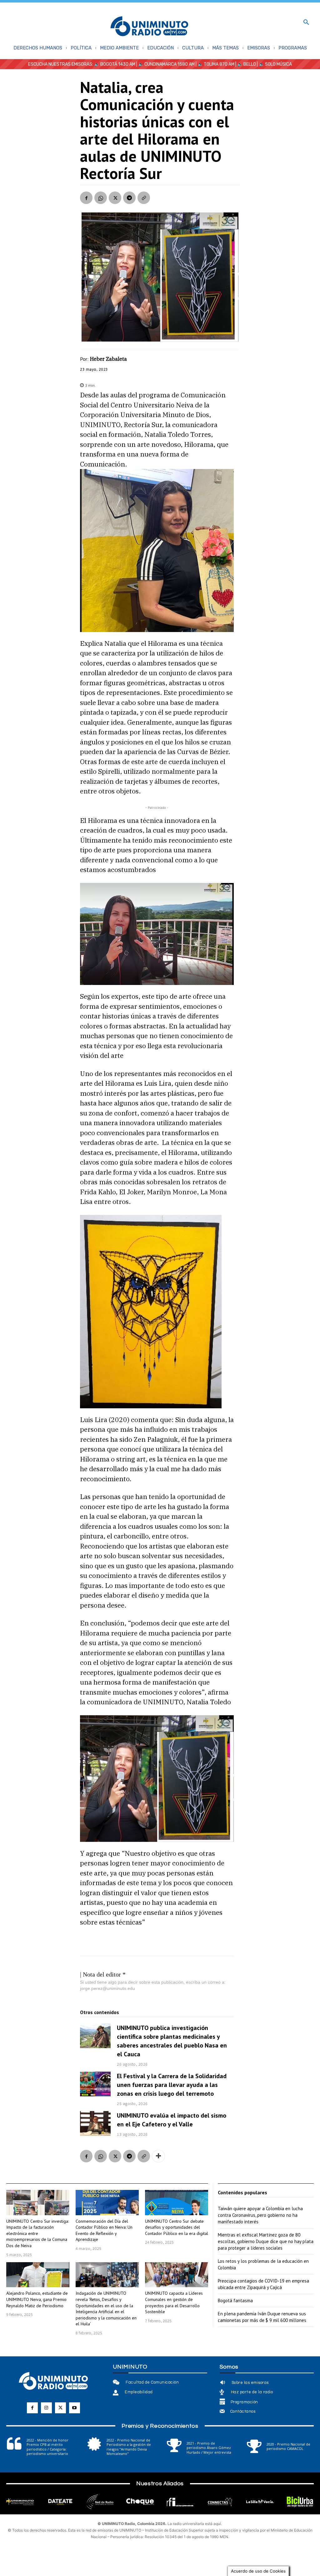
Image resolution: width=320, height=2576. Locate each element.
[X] (115, 198)
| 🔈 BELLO (245, 64)
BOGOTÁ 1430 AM (118, 64)
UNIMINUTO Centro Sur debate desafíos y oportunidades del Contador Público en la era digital (177, 2227)
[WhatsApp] (101, 198)
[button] (306, 23)
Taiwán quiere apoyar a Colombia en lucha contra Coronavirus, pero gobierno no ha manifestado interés (260, 2215)
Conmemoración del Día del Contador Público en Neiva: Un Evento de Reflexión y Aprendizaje (104, 2230)
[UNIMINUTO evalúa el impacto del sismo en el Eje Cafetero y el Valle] (95, 2123)
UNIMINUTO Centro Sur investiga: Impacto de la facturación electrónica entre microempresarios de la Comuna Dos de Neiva (37, 2233)
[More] (158, 2156)
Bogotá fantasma (235, 2301)
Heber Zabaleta (108, 359)
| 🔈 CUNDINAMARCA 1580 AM (165, 64)
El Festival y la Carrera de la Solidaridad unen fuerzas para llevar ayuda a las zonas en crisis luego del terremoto (172, 2085)
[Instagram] (46, 2408)
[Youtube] (75, 2408)
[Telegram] (129, 198)
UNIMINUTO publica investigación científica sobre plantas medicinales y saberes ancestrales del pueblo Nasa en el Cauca (172, 2041)
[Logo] (149, 27)
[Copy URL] (144, 198)
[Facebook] (86, 198)
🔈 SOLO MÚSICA (275, 64)
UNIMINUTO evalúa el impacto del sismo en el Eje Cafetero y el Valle (172, 2120)
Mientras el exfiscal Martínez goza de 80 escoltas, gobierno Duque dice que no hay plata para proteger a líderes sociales (266, 2241)
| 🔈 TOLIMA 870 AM (215, 64)
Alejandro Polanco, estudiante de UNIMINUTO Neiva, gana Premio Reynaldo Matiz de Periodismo (37, 2299)
